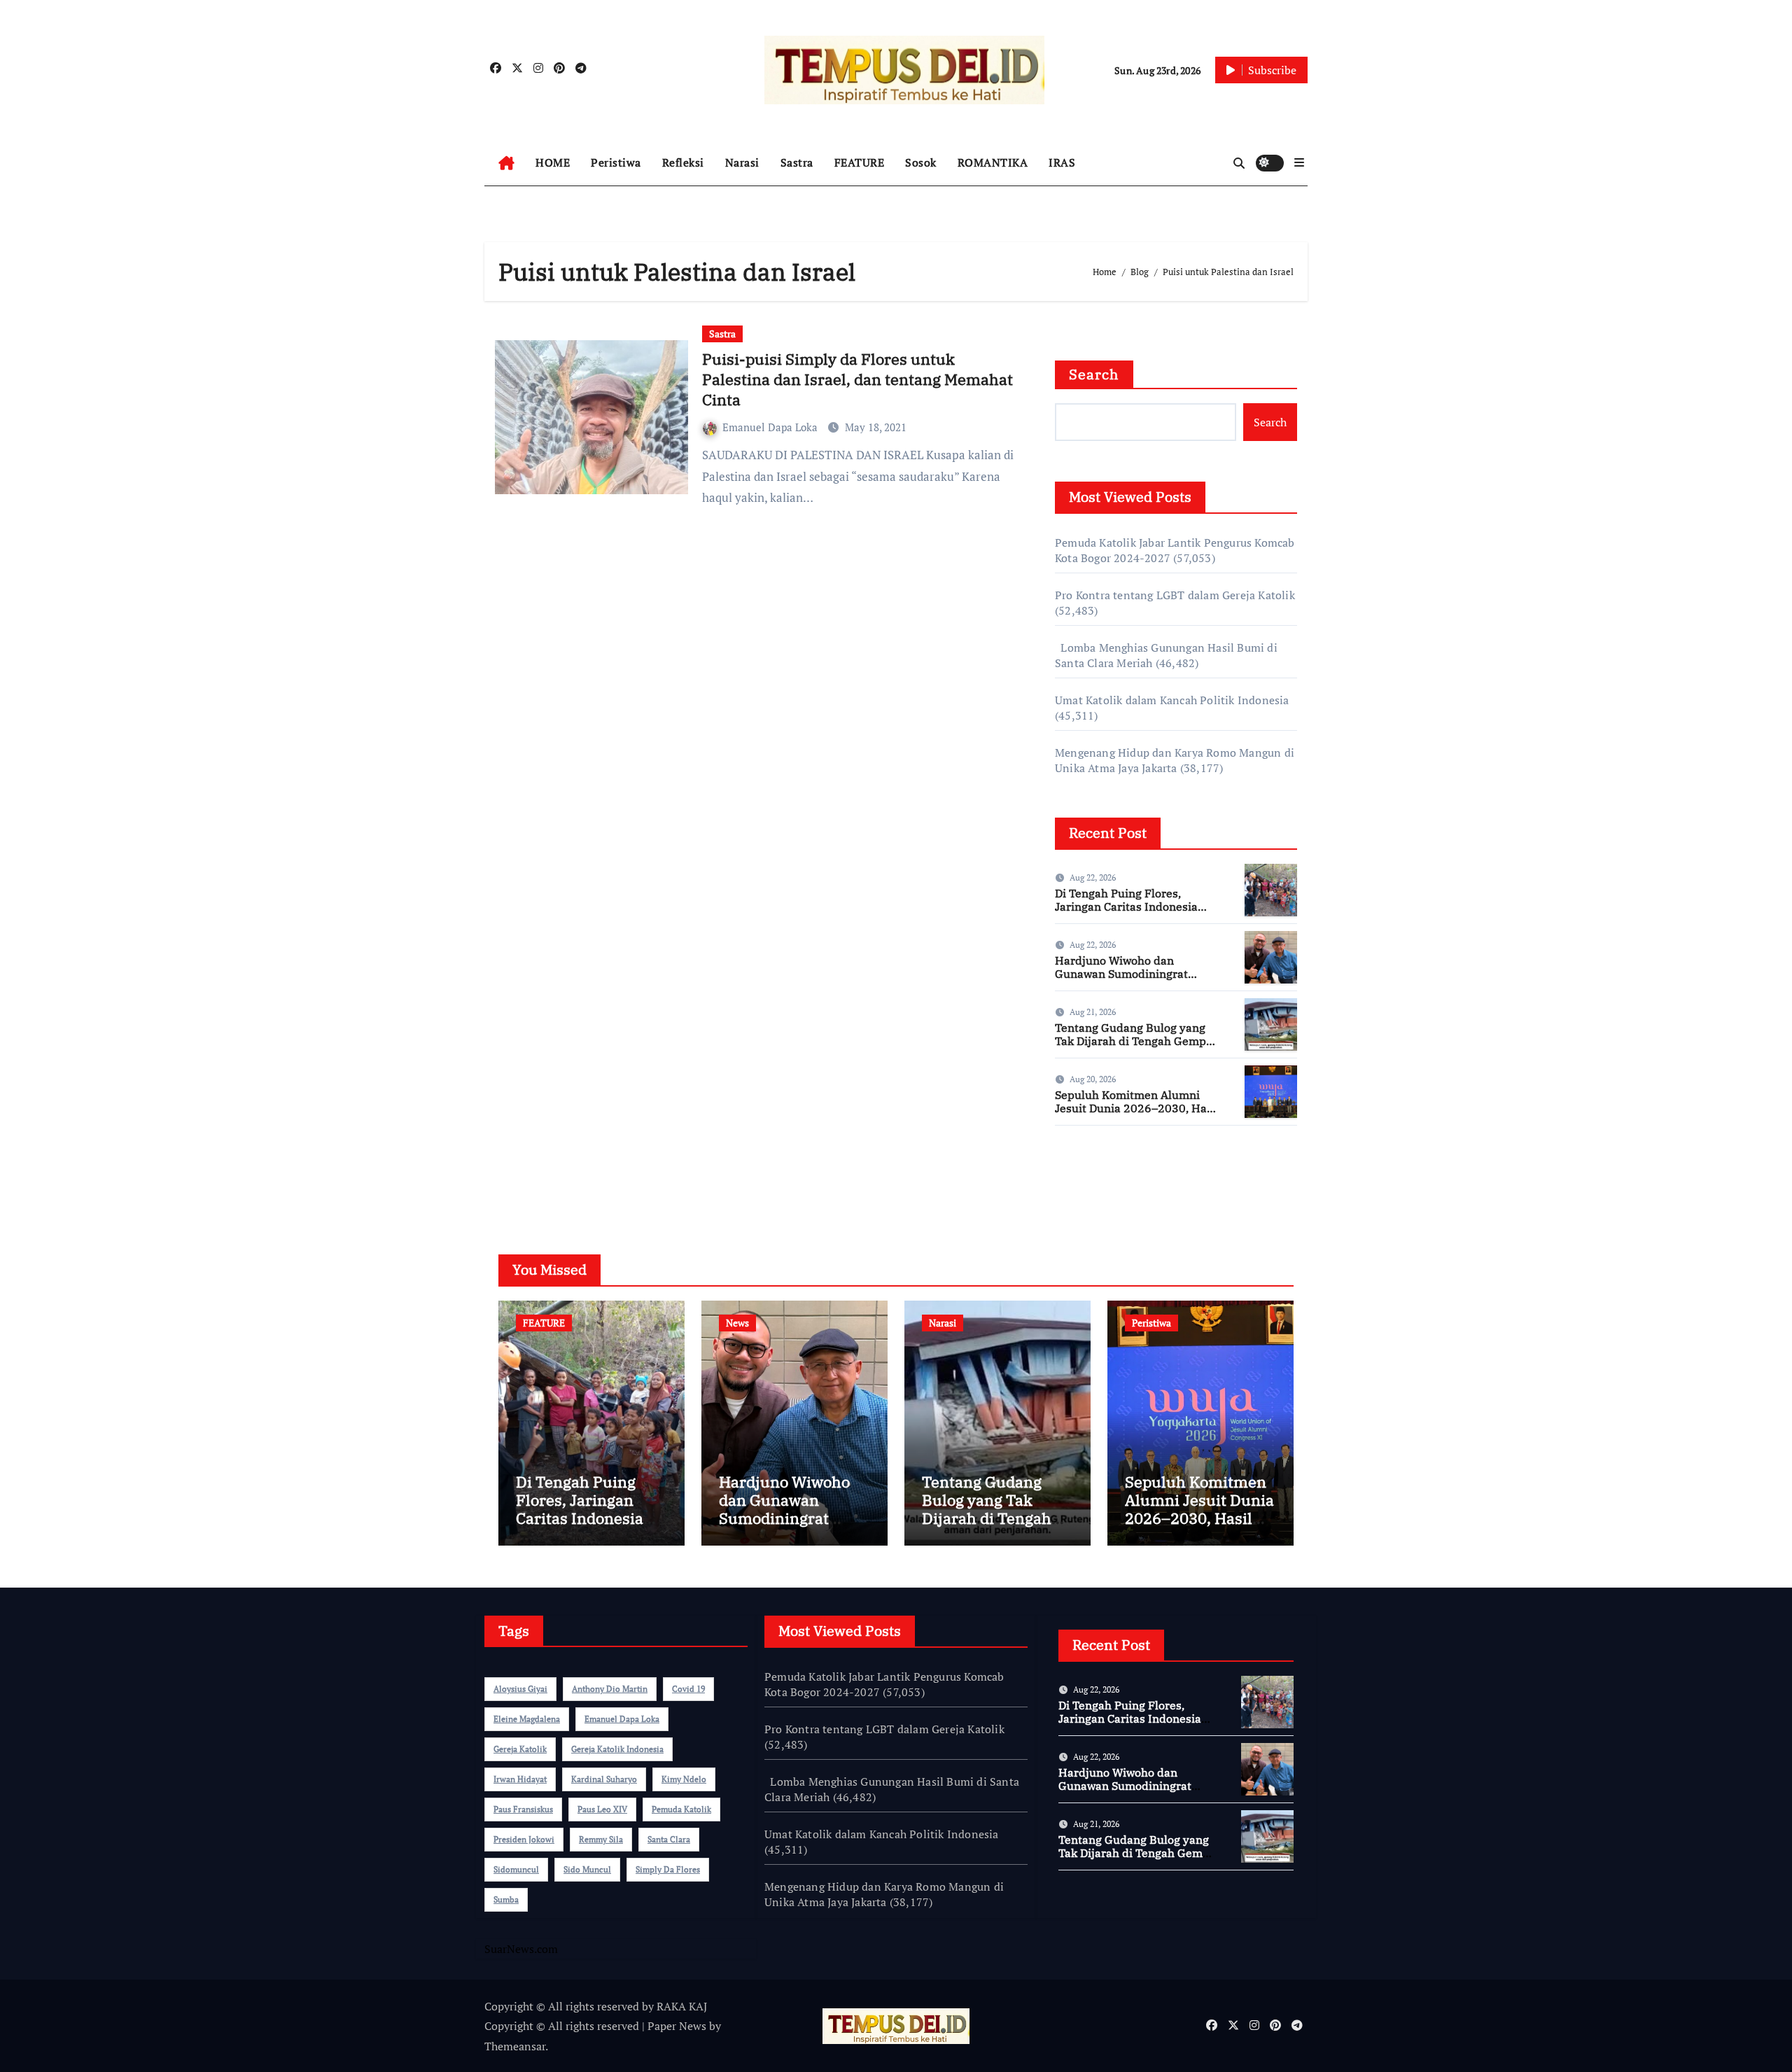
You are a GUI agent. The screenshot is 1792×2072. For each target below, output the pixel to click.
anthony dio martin (610, 1689)
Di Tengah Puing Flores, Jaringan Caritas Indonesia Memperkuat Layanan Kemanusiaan (1126, 913)
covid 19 (688, 1689)
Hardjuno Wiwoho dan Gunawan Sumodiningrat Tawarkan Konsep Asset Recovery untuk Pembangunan (1137, 981)
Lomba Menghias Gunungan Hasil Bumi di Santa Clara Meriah (892, 1789)
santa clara (669, 1839)
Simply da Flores (668, 1869)
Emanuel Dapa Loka (771, 427)
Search (1094, 374)
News (737, 1323)
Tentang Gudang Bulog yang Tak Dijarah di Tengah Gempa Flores (1134, 1041)
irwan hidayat (520, 1779)
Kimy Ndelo (684, 1779)
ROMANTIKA (993, 162)
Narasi (742, 162)
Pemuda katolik (681, 1809)
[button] (1299, 162)
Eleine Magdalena (527, 1719)
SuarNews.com (1092, 1177)
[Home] (506, 163)
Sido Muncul (587, 1869)
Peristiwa (616, 162)
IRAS (1062, 162)
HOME (553, 162)
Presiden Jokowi (524, 1839)
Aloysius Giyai (520, 1689)
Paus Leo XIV (602, 1809)
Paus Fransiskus (523, 1809)
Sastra (797, 162)
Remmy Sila (601, 1839)
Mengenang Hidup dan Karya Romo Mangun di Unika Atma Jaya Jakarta (1175, 760)
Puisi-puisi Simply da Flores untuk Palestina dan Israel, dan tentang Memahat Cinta (857, 379)
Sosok (921, 162)
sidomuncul (516, 1869)
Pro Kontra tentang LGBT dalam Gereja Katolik (1175, 595)
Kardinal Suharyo (604, 1779)
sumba (506, 1899)
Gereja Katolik (520, 1749)
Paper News (677, 2026)
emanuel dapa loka (622, 1719)
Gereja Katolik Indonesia (617, 1749)
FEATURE (860, 162)
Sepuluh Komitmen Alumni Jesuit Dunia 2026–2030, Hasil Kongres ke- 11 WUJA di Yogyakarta (1137, 1115)
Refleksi (683, 162)
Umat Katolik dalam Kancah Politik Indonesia (1172, 700)
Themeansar (515, 2046)
